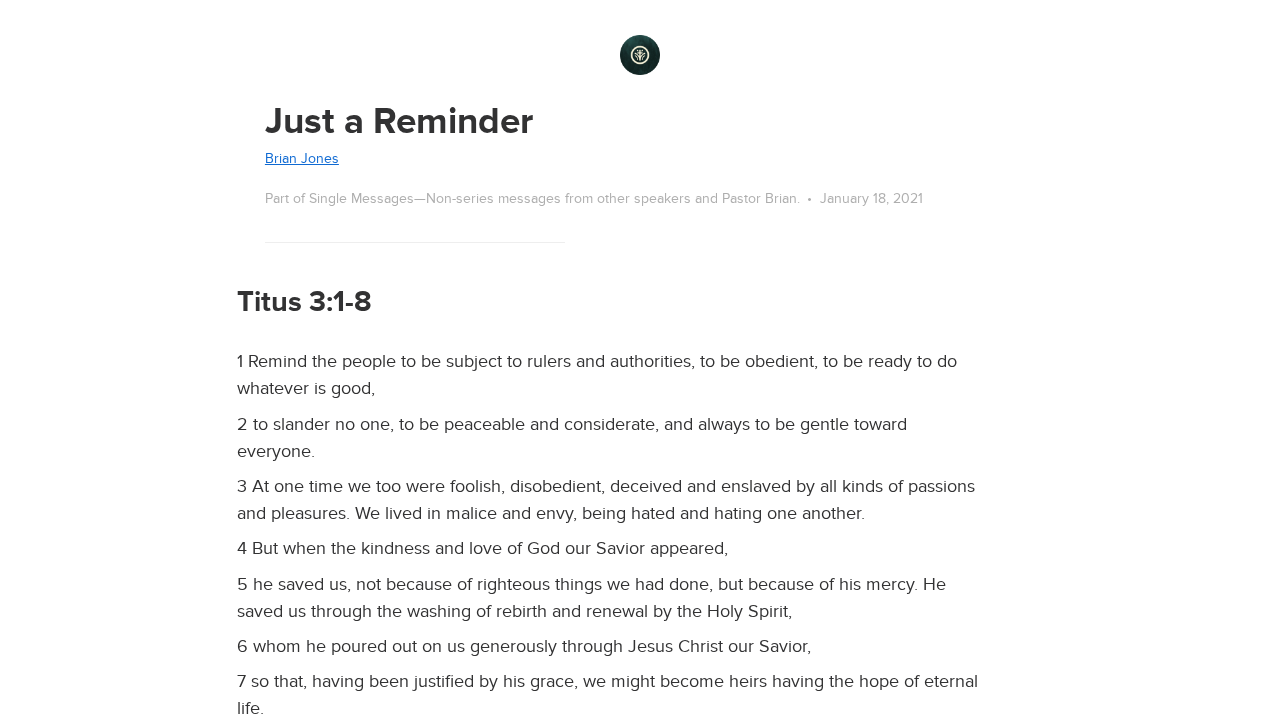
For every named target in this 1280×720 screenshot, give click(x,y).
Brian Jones (302, 158)
